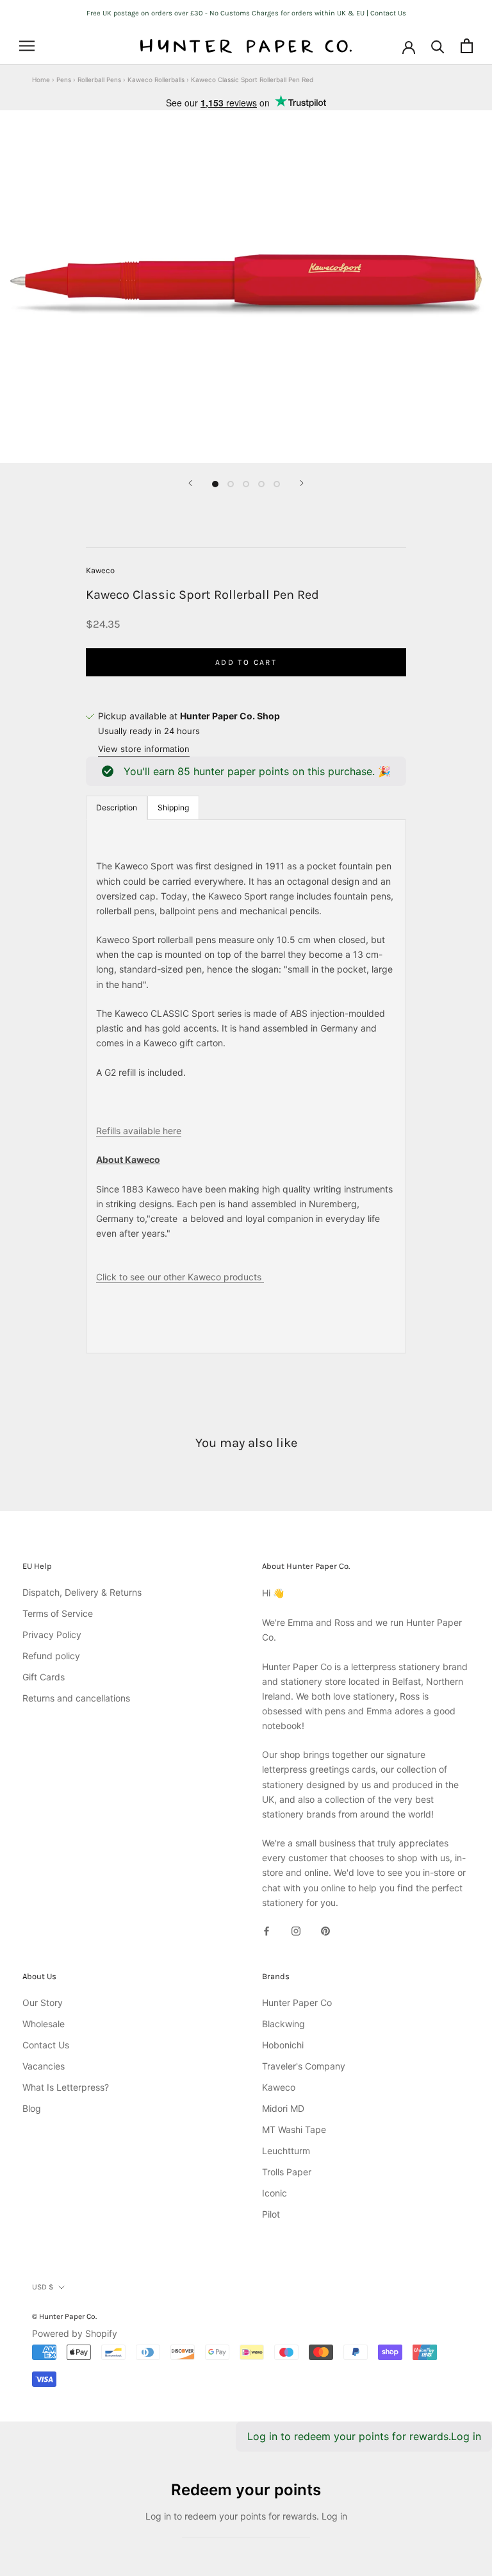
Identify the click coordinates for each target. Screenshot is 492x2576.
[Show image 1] (215, 484)
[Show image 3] (246, 484)
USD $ (43, 2287)
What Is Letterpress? (66, 2087)
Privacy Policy (52, 1635)
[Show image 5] (277, 484)
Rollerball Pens (99, 79)
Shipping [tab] (173, 807)
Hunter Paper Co (297, 2003)
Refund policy (51, 1656)
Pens (64, 79)
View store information (144, 749)
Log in (466, 2436)
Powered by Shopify (75, 2333)
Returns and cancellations (76, 1698)
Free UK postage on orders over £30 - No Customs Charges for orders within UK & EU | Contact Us (246, 13)
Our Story (43, 2003)
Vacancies (44, 2066)
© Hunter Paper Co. (64, 2316)
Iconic (275, 2193)
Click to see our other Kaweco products (180, 1277)
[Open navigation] (27, 46)
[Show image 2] (231, 484)
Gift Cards (44, 1677)
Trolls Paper (287, 2172)
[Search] (438, 46)
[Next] (302, 483)
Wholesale (44, 2024)
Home (41, 79)
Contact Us (46, 2045)
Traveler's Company (304, 2066)
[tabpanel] (246, 1086)
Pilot (271, 2214)
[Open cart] (467, 46)
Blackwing (283, 2024)
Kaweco (100, 570)
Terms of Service (58, 1613)
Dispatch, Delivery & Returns (82, 1592)
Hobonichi (283, 2045)
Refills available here (139, 1131)
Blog (32, 2108)
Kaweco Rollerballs (156, 79)
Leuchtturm (286, 2151)
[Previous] (190, 483)
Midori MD (283, 2108)
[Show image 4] (261, 484)
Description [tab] (117, 807)
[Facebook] (266, 1930)
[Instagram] (296, 1930)
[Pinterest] (325, 1930)
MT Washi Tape (294, 2129)
